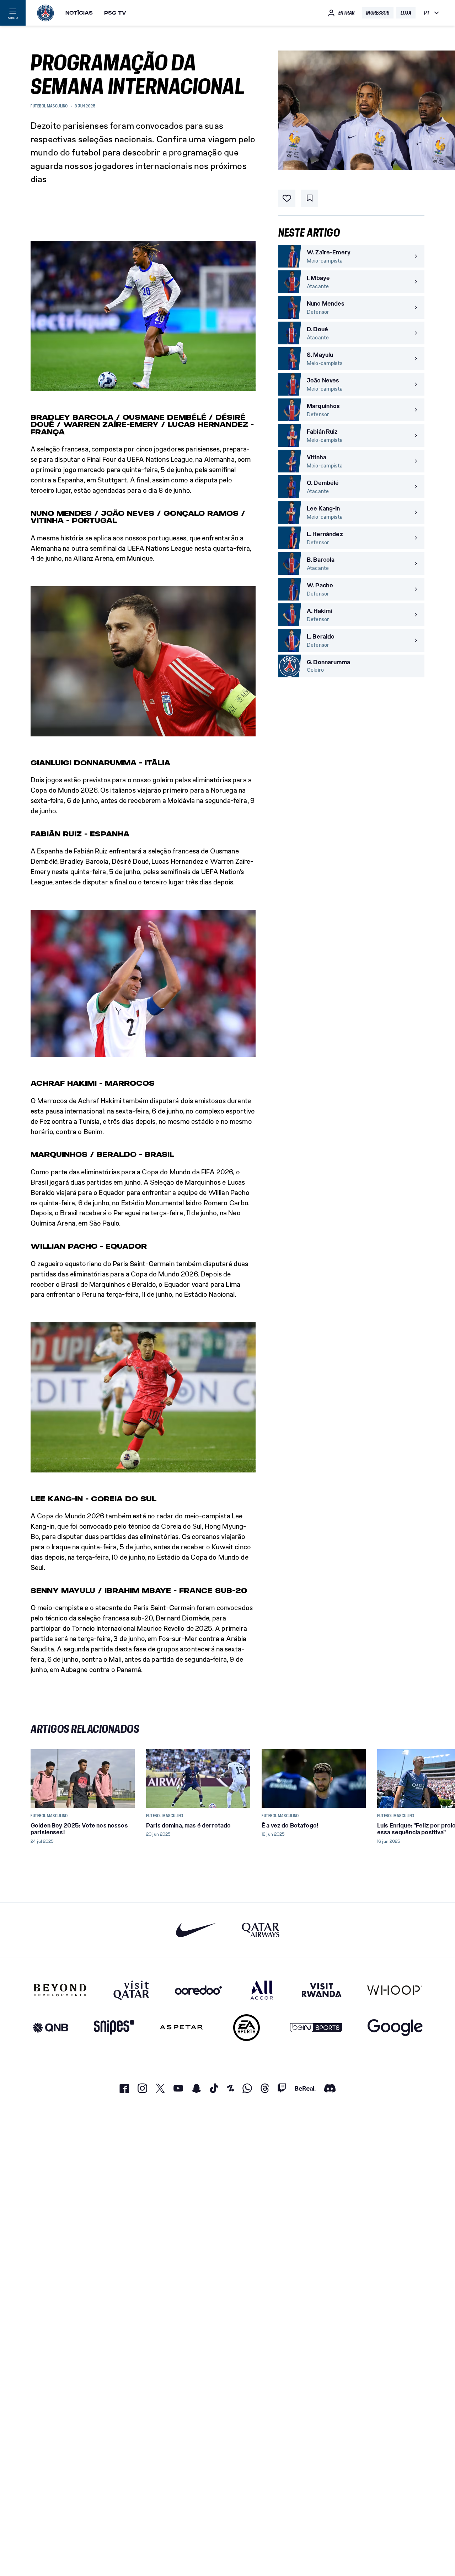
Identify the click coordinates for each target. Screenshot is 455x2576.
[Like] (287, 198)
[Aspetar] (181, 2028)
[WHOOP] (395, 1990)
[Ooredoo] (198, 1990)
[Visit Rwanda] (322, 1990)
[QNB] (50, 2028)
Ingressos (378, 13)
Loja (406, 13)
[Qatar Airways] (261, 1930)
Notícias (79, 13)
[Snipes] (114, 2028)
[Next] (416, 1778)
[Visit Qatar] (131, 1990)
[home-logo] (45, 13)
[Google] (395, 2028)
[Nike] (196, 1930)
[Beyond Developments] (60, 1990)
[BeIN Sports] (316, 2028)
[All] (262, 1990)
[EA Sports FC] (247, 2028)
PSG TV (115, 13)
